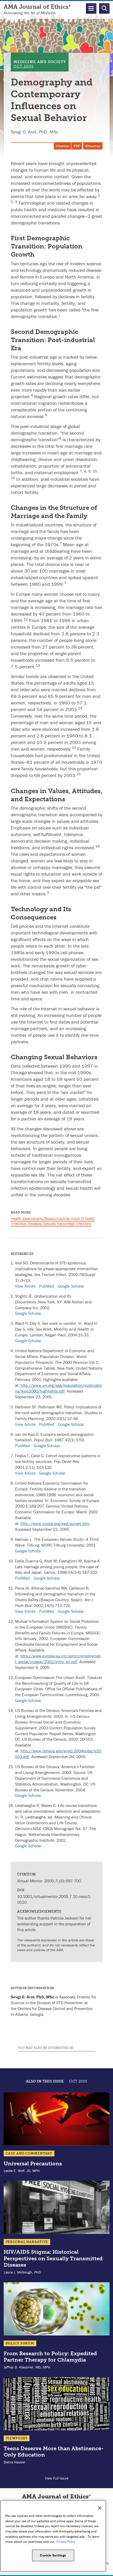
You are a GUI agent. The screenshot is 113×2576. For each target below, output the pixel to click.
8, (86, 471)
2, (13, 202)
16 (97, 846)
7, (82, 471)
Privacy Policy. (66, 2542)
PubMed (47, 1286)
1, (99, 195)
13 (38, 665)
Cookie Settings (53, 2555)
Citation (63, 146)
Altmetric (93, 146)
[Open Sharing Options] (108, 2571)
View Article (25, 1286)
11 (13, 478)
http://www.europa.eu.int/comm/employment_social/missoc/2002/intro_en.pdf (58, 1659)
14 (80, 708)
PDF (77, 146)
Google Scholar (71, 1286)
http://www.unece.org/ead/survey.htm (55, 1523)
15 (79, 774)
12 (26, 619)
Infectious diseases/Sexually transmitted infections (51, 1224)
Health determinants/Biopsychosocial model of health (53, 1219)
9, (90, 471)
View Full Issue (57, 2478)
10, (95, 471)
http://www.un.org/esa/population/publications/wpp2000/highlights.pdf (58, 1388)
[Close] (100, 2508)
